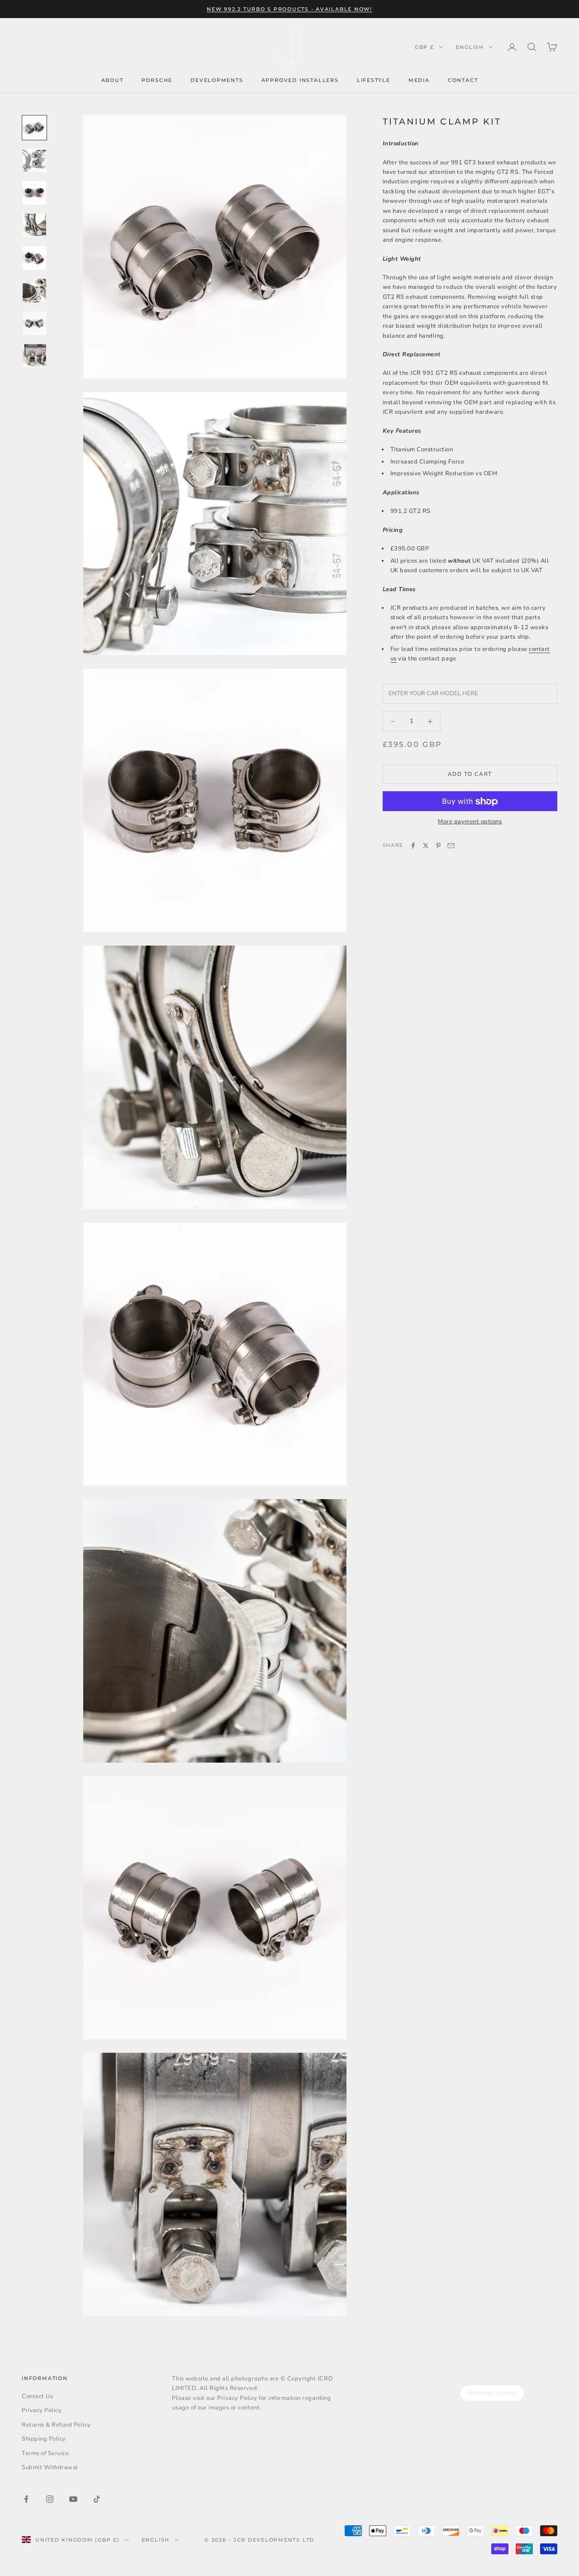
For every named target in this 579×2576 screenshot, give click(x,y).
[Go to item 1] (34, 128)
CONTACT (463, 80)
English (470, 47)
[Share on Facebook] (413, 846)
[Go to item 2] (34, 160)
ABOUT (112, 80)
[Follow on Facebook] (26, 2499)
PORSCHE (157, 80)
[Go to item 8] (34, 356)
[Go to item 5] (34, 258)
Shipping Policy (44, 2439)
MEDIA (419, 80)
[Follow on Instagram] (50, 2499)
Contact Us (37, 2396)
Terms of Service (45, 2453)
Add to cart (470, 774)
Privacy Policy (42, 2410)
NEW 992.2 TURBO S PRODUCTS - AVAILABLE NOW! (289, 9)
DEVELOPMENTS (217, 80)
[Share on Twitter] (426, 846)
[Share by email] (451, 846)
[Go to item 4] (34, 225)
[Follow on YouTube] (73, 2499)
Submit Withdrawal (50, 2467)
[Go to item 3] (34, 193)
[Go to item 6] (34, 291)
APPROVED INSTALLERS (300, 80)
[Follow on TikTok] (97, 2499)
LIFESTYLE (374, 80)
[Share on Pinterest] (438, 846)
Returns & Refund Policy (56, 2425)
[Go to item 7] (34, 323)
